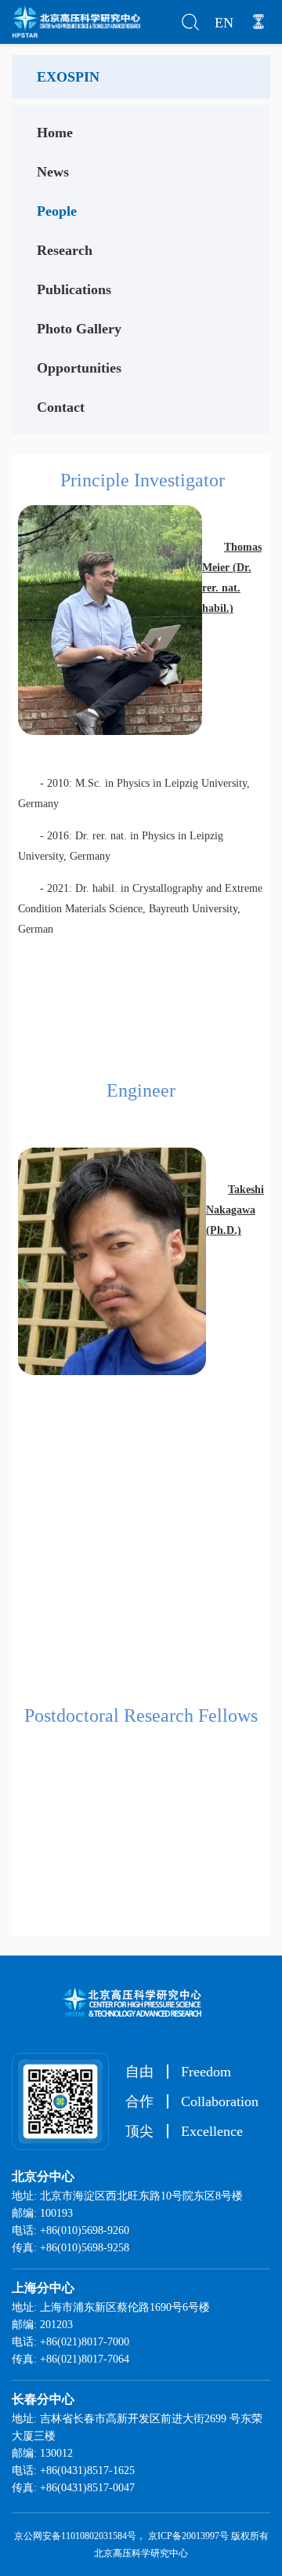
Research (65, 250)
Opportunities (79, 368)
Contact (61, 407)
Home (55, 133)
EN (224, 23)
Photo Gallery (79, 329)
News (53, 172)
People (57, 211)
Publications (74, 289)
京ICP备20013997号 (188, 2536)
